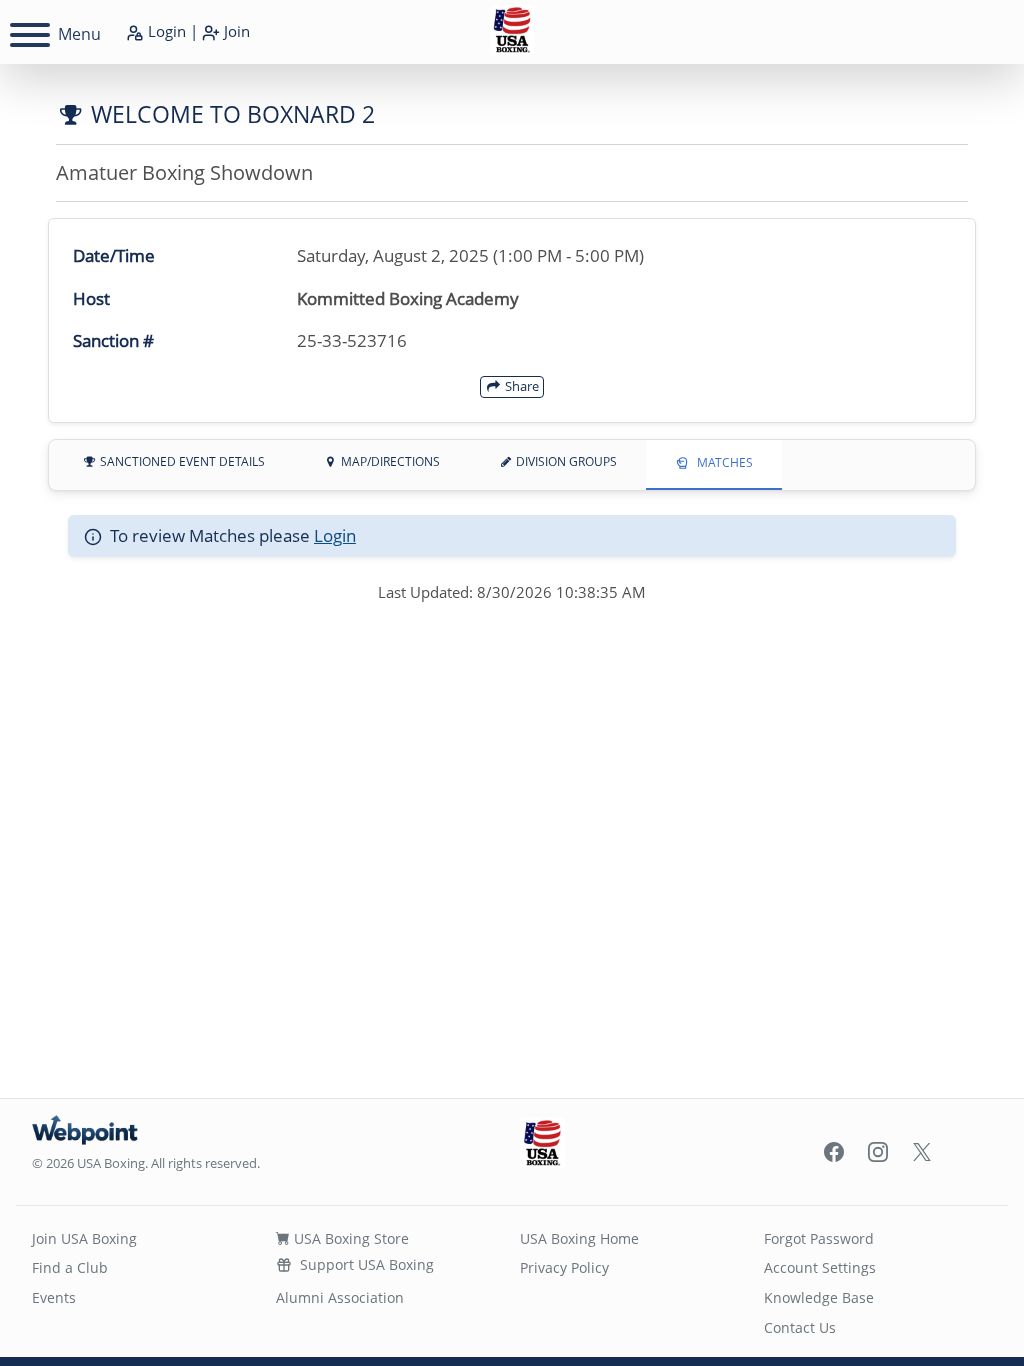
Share (520, 386)
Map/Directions (389, 461)
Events (54, 1297)
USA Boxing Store (349, 1238)
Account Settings (820, 1267)
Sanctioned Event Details (181, 461)
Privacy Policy (564, 1267)
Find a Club (70, 1267)
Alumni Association (340, 1297)
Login (165, 31)
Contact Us (800, 1327)
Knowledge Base (819, 1297)
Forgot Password (819, 1238)
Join (235, 31)
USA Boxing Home (579, 1238)
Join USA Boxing (84, 1238)
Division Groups (565, 461)
